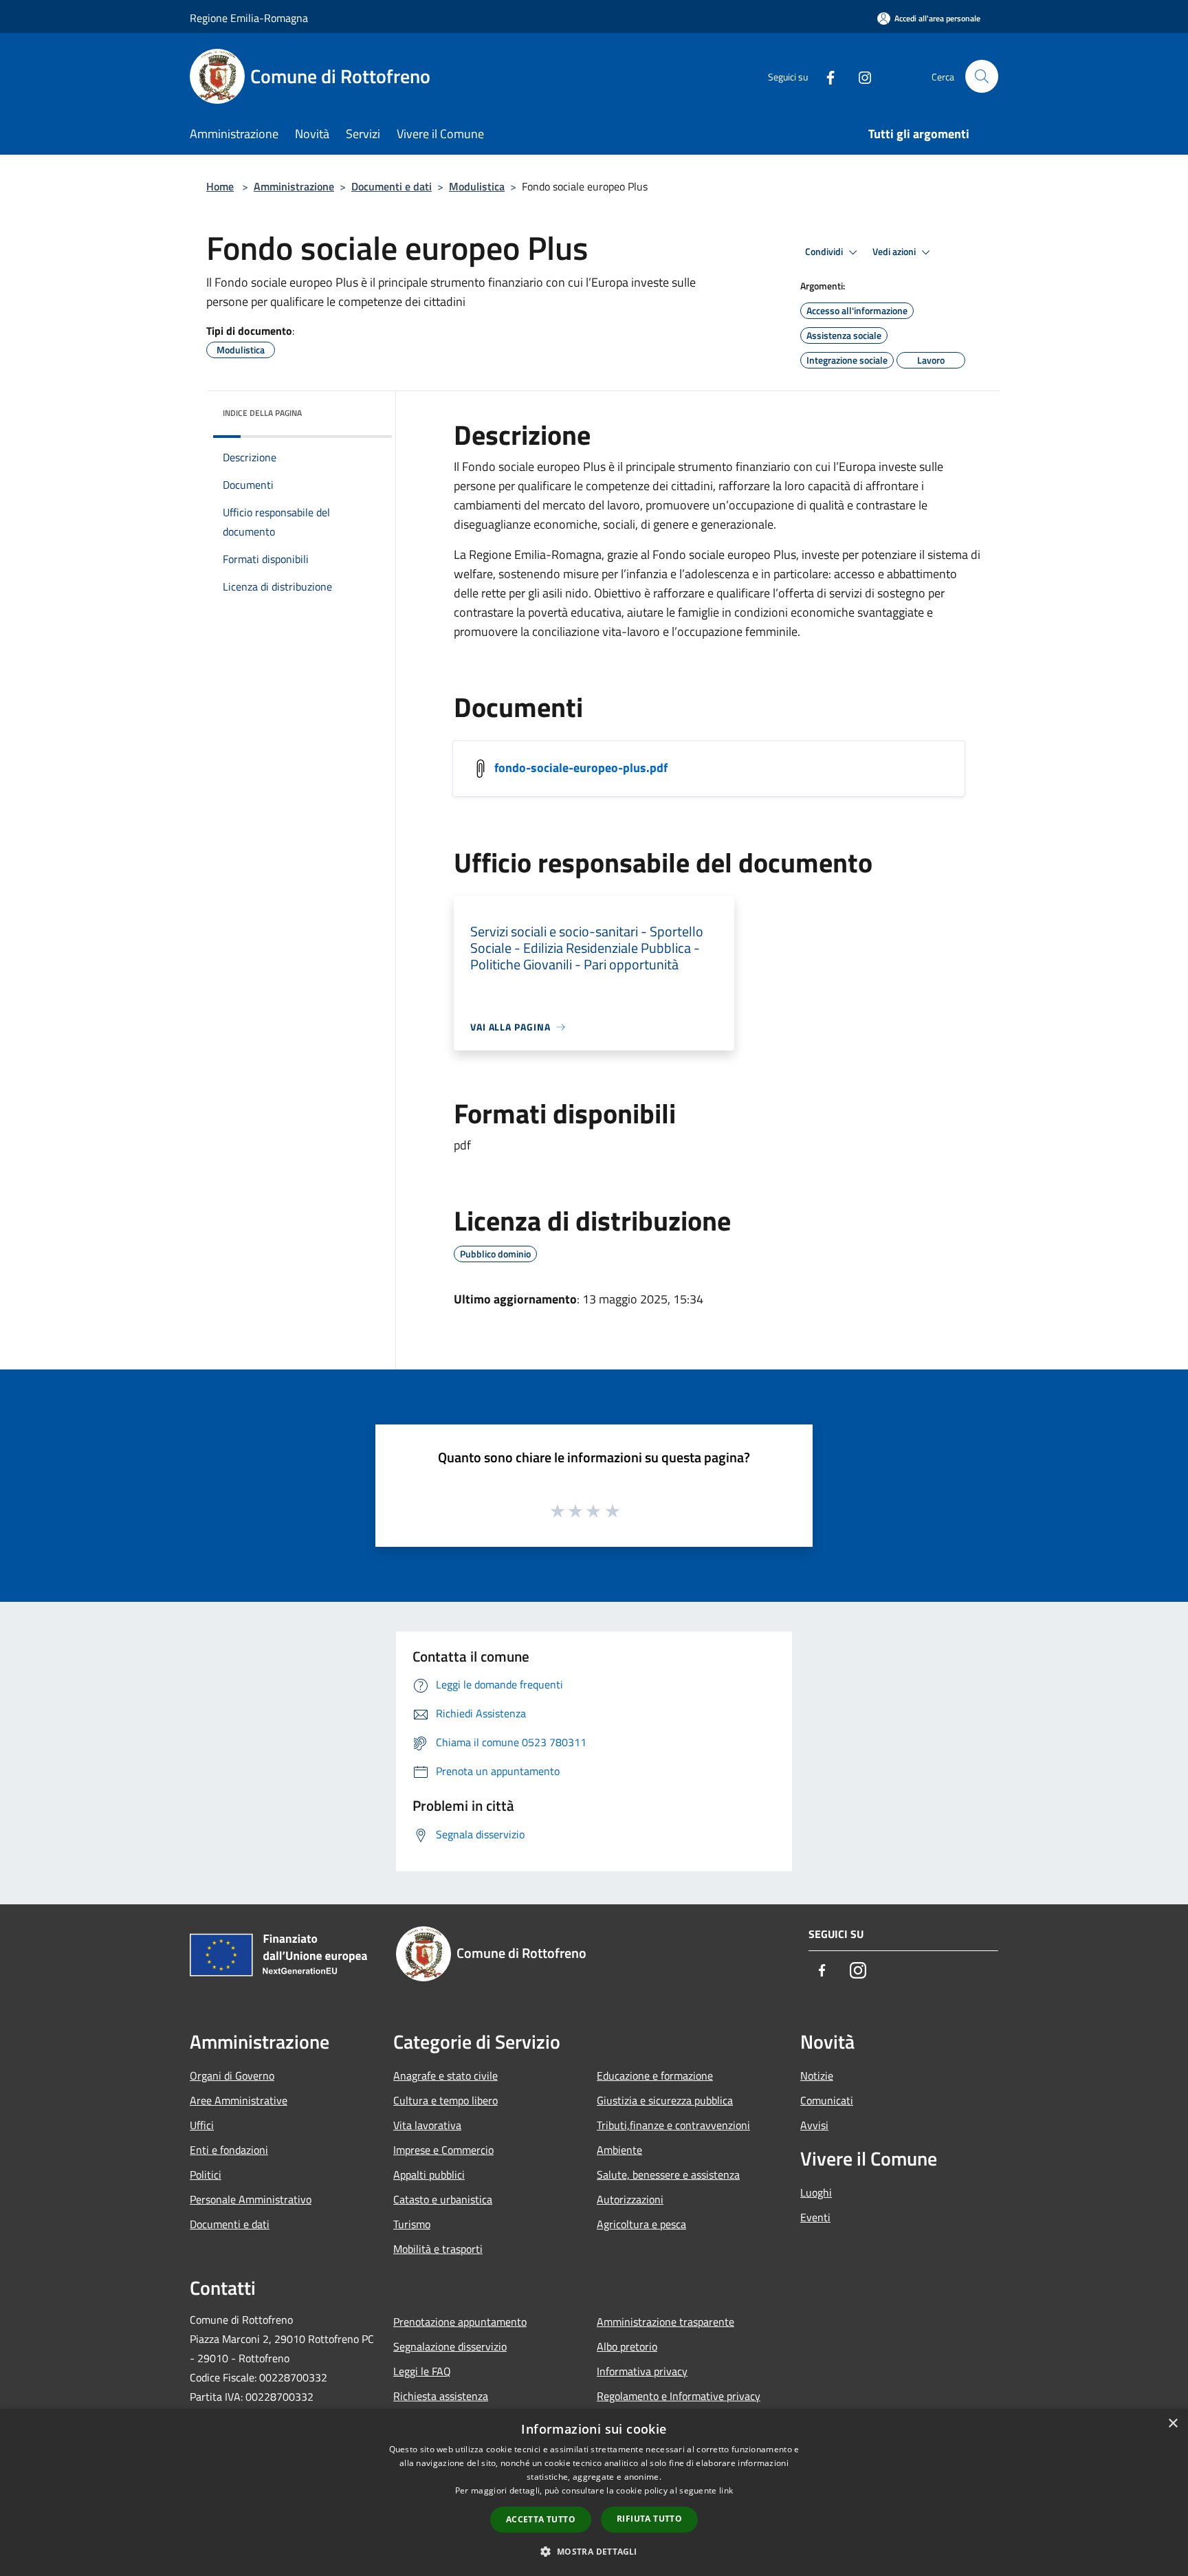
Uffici (202, 2125)
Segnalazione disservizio (450, 2346)
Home (220, 186)
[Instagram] (859, 76)
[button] (594, 2551)
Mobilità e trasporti (438, 2249)
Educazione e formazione (655, 2076)
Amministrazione (294, 186)
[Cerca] (982, 76)
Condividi (825, 252)
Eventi (815, 2217)
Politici (206, 2175)
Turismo (412, 2224)
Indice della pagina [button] (262, 413)
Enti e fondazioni (229, 2150)
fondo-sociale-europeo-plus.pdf (581, 768)
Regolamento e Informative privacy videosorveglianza (679, 2406)
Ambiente (619, 2150)
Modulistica (477, 186)
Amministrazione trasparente (665, 2322)
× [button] (1173, 2424)
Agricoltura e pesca (641, 2224)
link (726, 2490)
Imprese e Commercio (443, 2150)
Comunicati (827, 2100)
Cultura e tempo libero (445, 2100)
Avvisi (814, 2125)
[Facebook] (825, 76)
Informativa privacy (642, 2371)
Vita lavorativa (427, 2125)
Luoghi (816, 2192)
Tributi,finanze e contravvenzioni (673, 2125)
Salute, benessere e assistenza (668, 2175)
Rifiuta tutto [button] (649, 2519)
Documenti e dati (392, 186)
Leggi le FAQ (422, 2371)
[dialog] (594, 2492)
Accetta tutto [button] (541, 2519)
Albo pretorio (627, 2346)
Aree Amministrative (239, 2100)
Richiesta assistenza (441, 2396)
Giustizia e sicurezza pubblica (665, 2100)
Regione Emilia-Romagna (249, 18)
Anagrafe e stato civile (445, 2076)
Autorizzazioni (630, 2199)
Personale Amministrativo (251, 2199)
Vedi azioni (895, 252)
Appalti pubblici (429, 2175)
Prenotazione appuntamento (460, 2322)
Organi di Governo (232, 2076)
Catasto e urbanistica (443, 2199)
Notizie (817, 2076)
